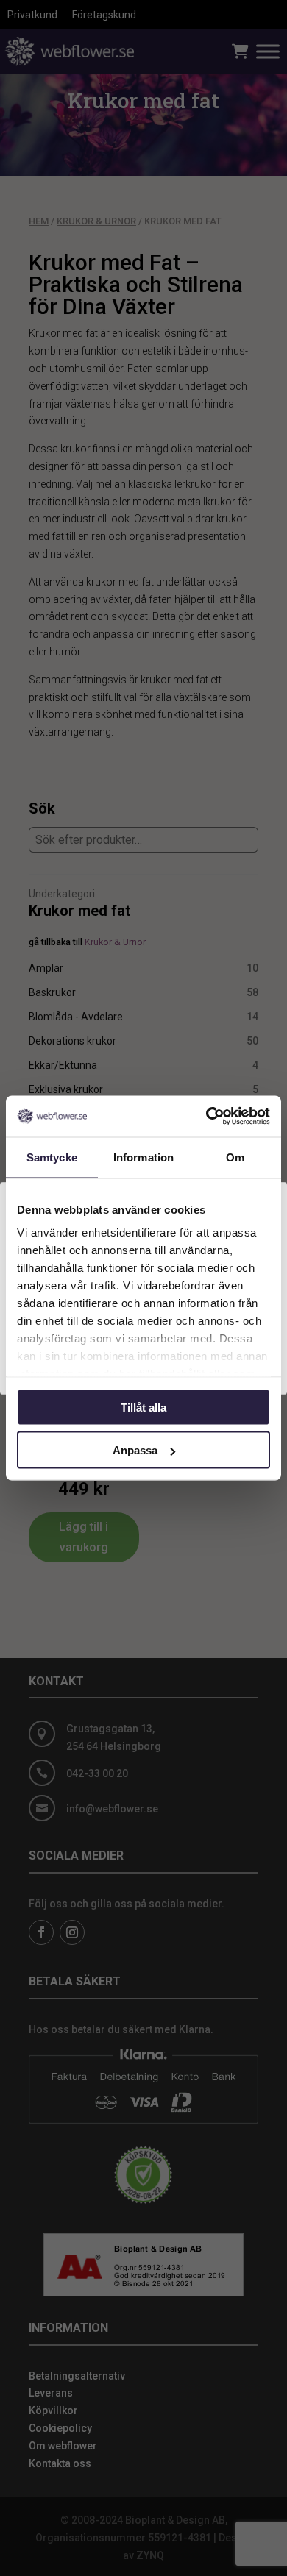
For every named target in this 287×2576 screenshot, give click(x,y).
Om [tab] (235, 1157)
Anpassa (135, 1450)
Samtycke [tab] (52, 1157)
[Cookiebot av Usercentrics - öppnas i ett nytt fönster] (206, 1117)
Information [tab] (143, 1157)
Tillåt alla (143, 1407)
